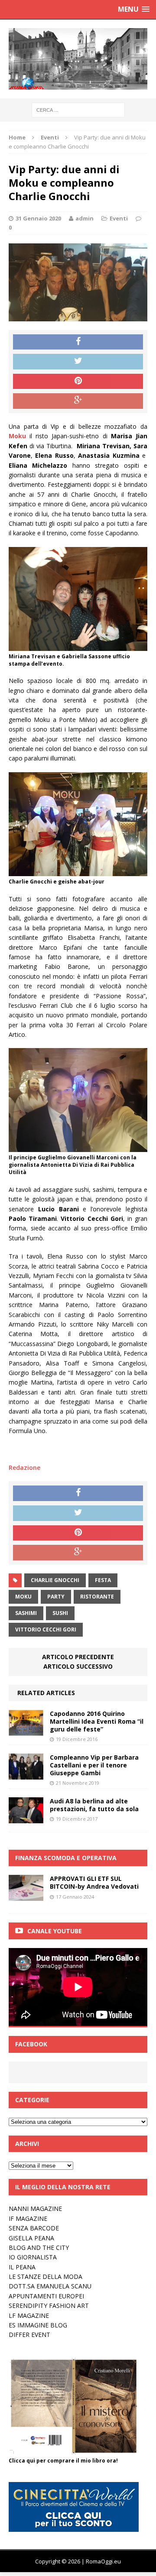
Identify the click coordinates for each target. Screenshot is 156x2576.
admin (84, 218)
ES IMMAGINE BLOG (38, 2325)
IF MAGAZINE (28, 2218)
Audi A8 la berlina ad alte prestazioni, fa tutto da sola (94, 1805)
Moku (23, 1597)
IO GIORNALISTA (33, 2257)
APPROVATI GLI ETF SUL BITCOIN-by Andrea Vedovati (94, 1882)
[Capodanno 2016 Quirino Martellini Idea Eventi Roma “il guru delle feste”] (26, 1730)
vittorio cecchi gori (46, 1629)
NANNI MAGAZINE (35, 2209)
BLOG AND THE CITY (39, 2248)
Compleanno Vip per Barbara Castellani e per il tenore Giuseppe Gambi (94, 1765)
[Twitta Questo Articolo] (78, 362)
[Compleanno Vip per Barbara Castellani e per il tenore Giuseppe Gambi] (26, 1775)
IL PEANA (22, 2267)
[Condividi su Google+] (78, 401)
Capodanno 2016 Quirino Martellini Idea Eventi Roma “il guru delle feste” (97, 1721)
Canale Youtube (55, 1931)
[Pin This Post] (78, 382)
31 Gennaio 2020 (38, 218)
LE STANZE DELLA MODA (45, 2277)
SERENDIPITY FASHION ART (49, 2306)
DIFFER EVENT (29, 2335)
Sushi (60, 1613)
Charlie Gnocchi (55, 1580)
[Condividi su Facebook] (78, 342)
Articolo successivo (78, 1666)
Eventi (119, 218)
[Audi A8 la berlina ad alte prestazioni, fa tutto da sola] (26, 1818)
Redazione (24, 1468)
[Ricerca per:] (78, 109)
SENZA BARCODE (34, 2228)
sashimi (26, 1613)
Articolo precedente (78, 1657)
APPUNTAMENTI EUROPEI (46, 2296)
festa (103, 1580)
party (56, 1597)
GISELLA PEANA (31, 2238)
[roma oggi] (78, 59)
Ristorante (97, 1597)
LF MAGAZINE (29, 2315)
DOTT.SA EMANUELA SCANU (50, 2286)
